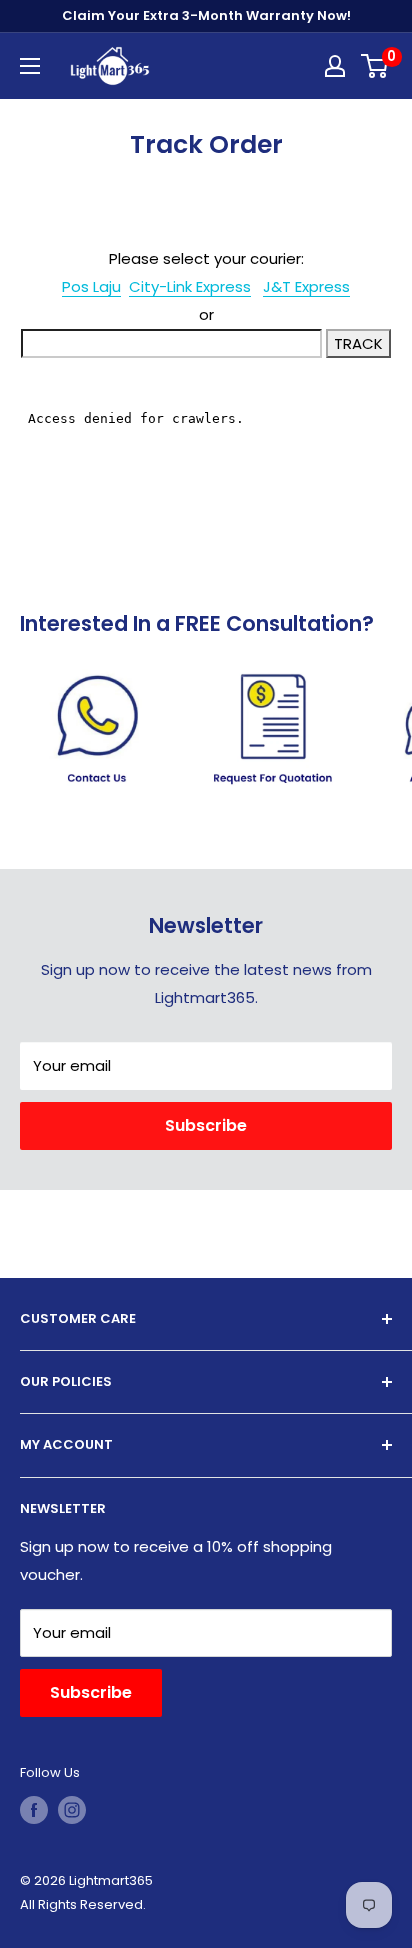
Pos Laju (91, 286)
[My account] (335, 66)
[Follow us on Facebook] (34, 1810)
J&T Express (306, 286)
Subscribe (206, 1125)
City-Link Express (190, 286)
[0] (375, 66)
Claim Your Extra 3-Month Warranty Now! (206, 15)
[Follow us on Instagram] (72, 1810)
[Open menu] (30, 66)
